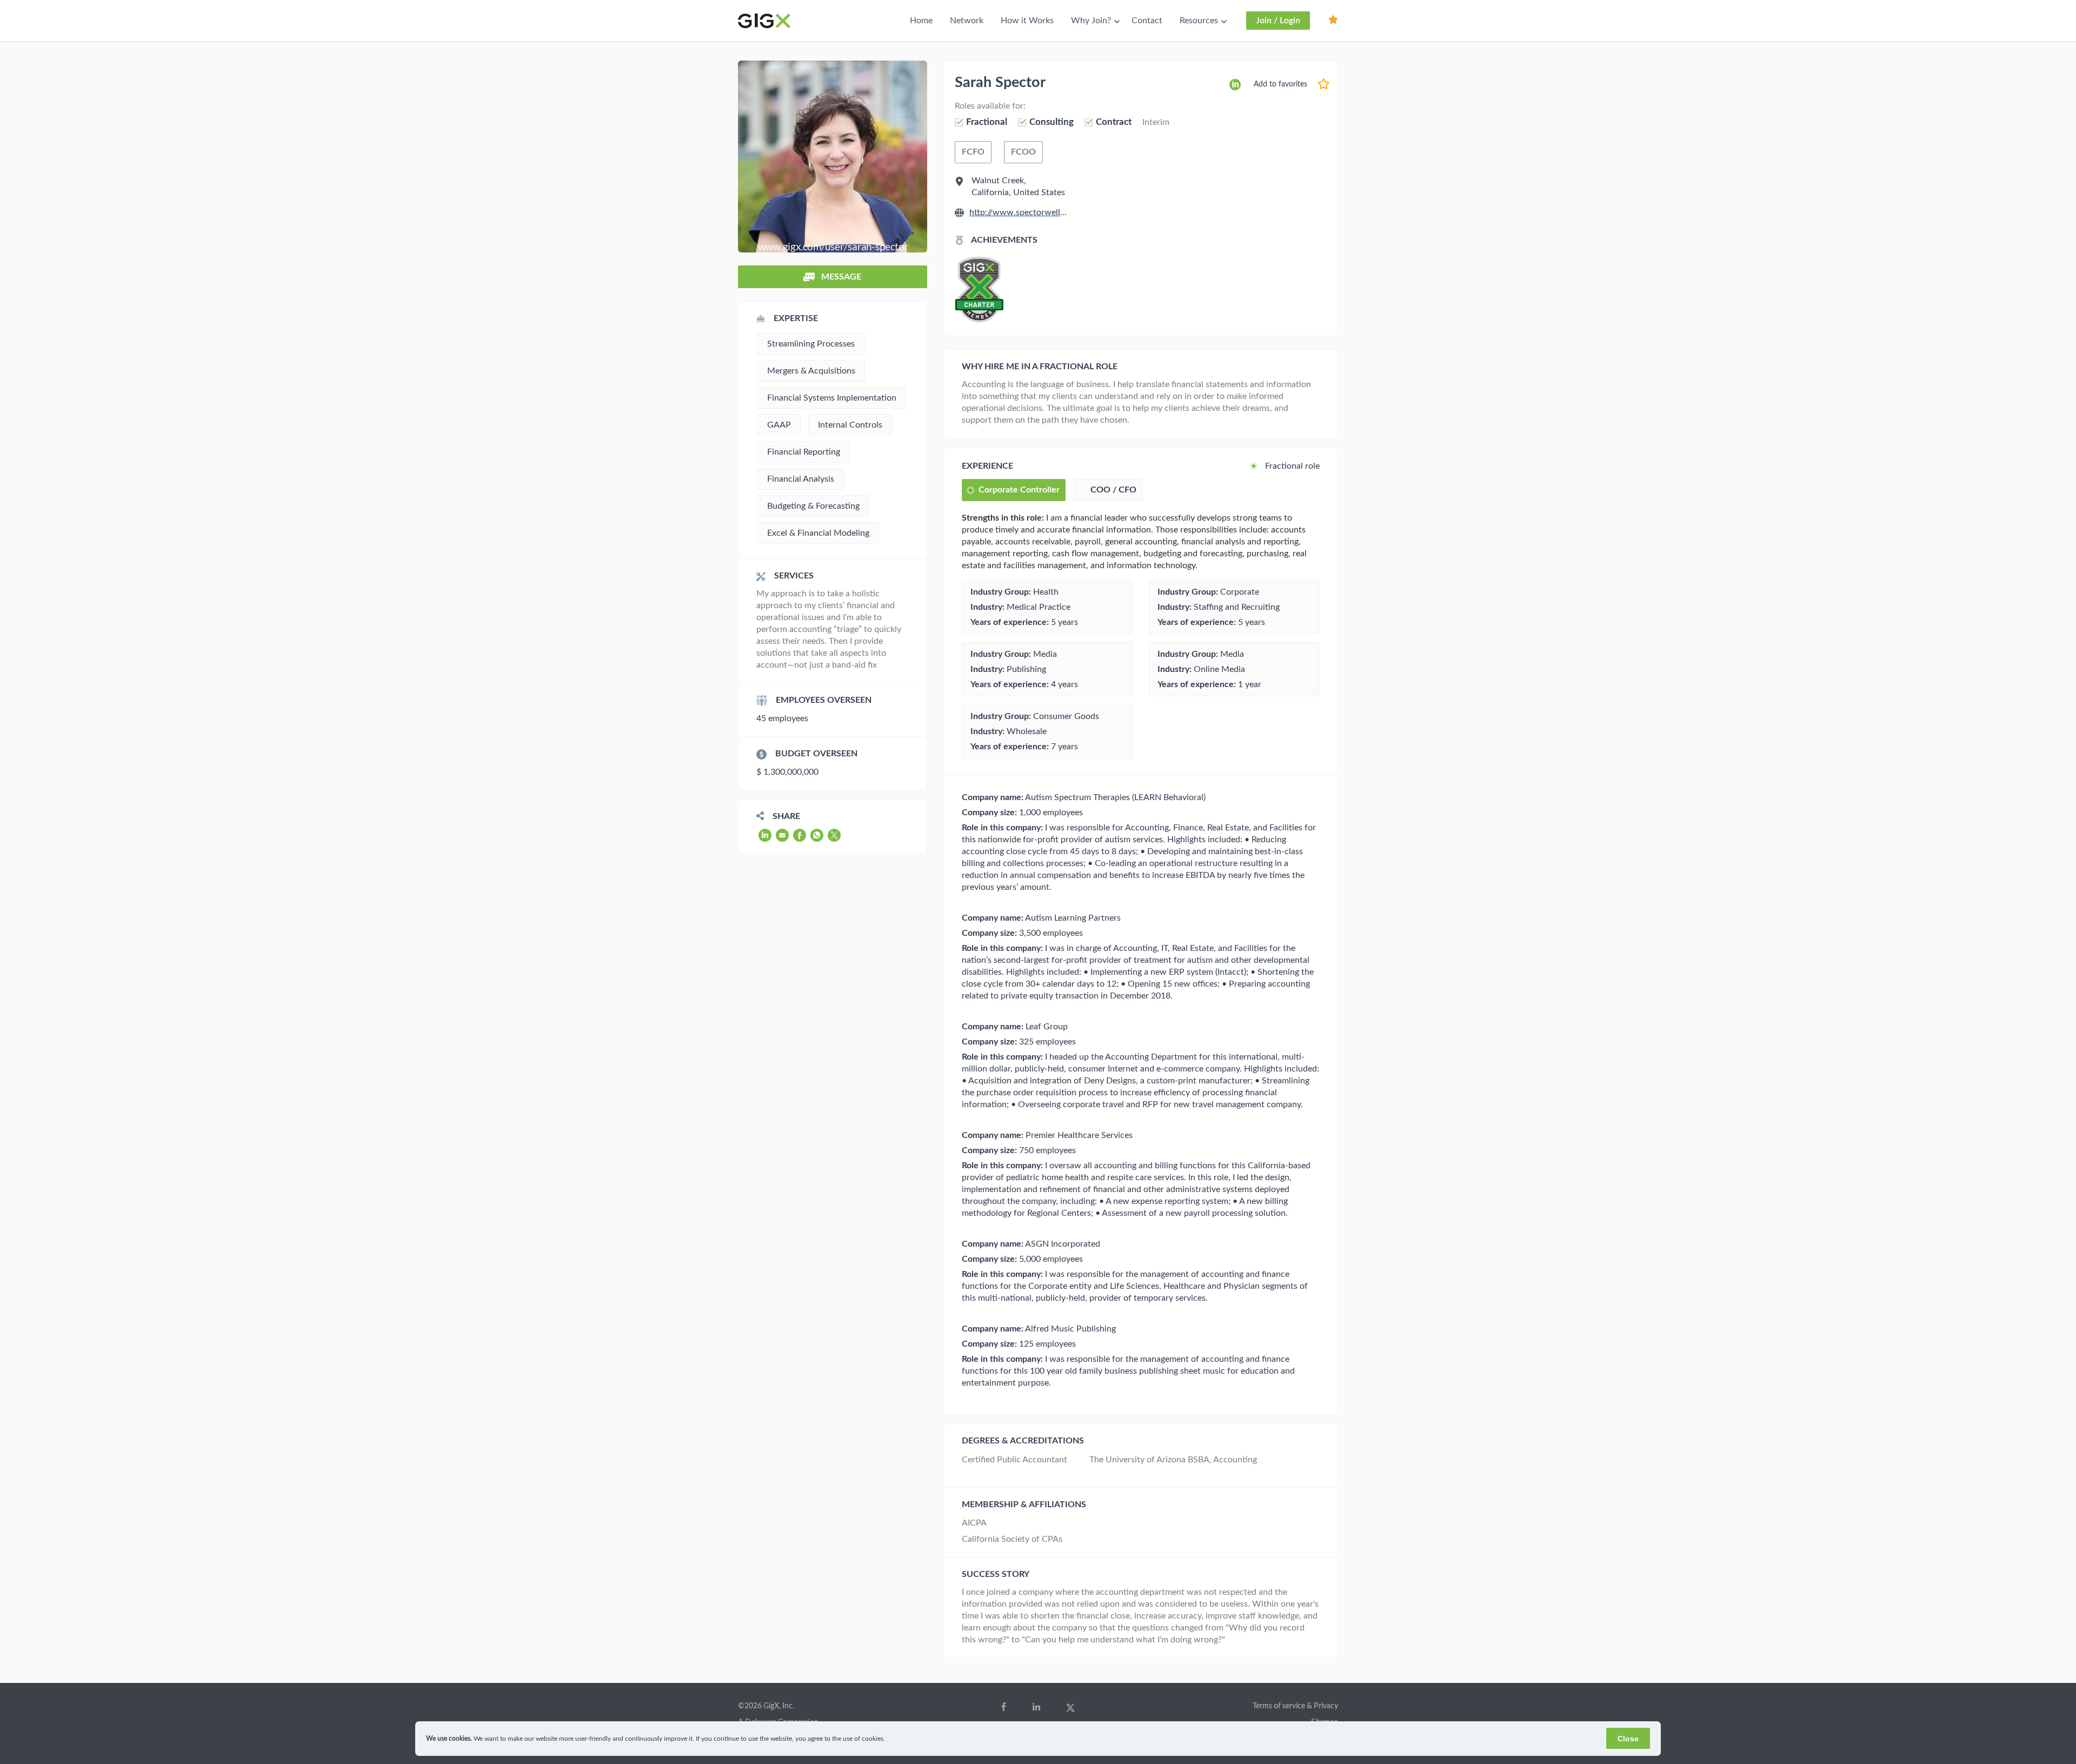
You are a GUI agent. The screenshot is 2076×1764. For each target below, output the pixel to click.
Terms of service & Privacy (1295, 1706)
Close (1628, 1739)
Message (840, 277)
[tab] (1014, 490)
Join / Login (1278, 21)
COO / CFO (1113, 490)
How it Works (1027, 21)
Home (921, 21)
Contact (1147, 21)
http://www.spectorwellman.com (1019, 212)
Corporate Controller (1019, 490)
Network (967, 21)
